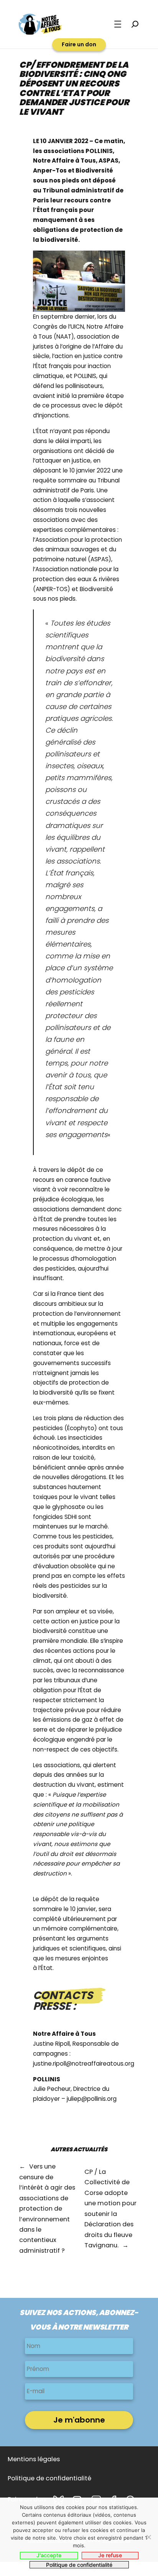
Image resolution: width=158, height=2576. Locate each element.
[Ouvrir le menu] (118, 24)
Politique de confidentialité (79, 2565)
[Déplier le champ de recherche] (135, 24)
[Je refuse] (148, 2537)
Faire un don (79, 44)
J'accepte (49, 2555)
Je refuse (110, 2555)
